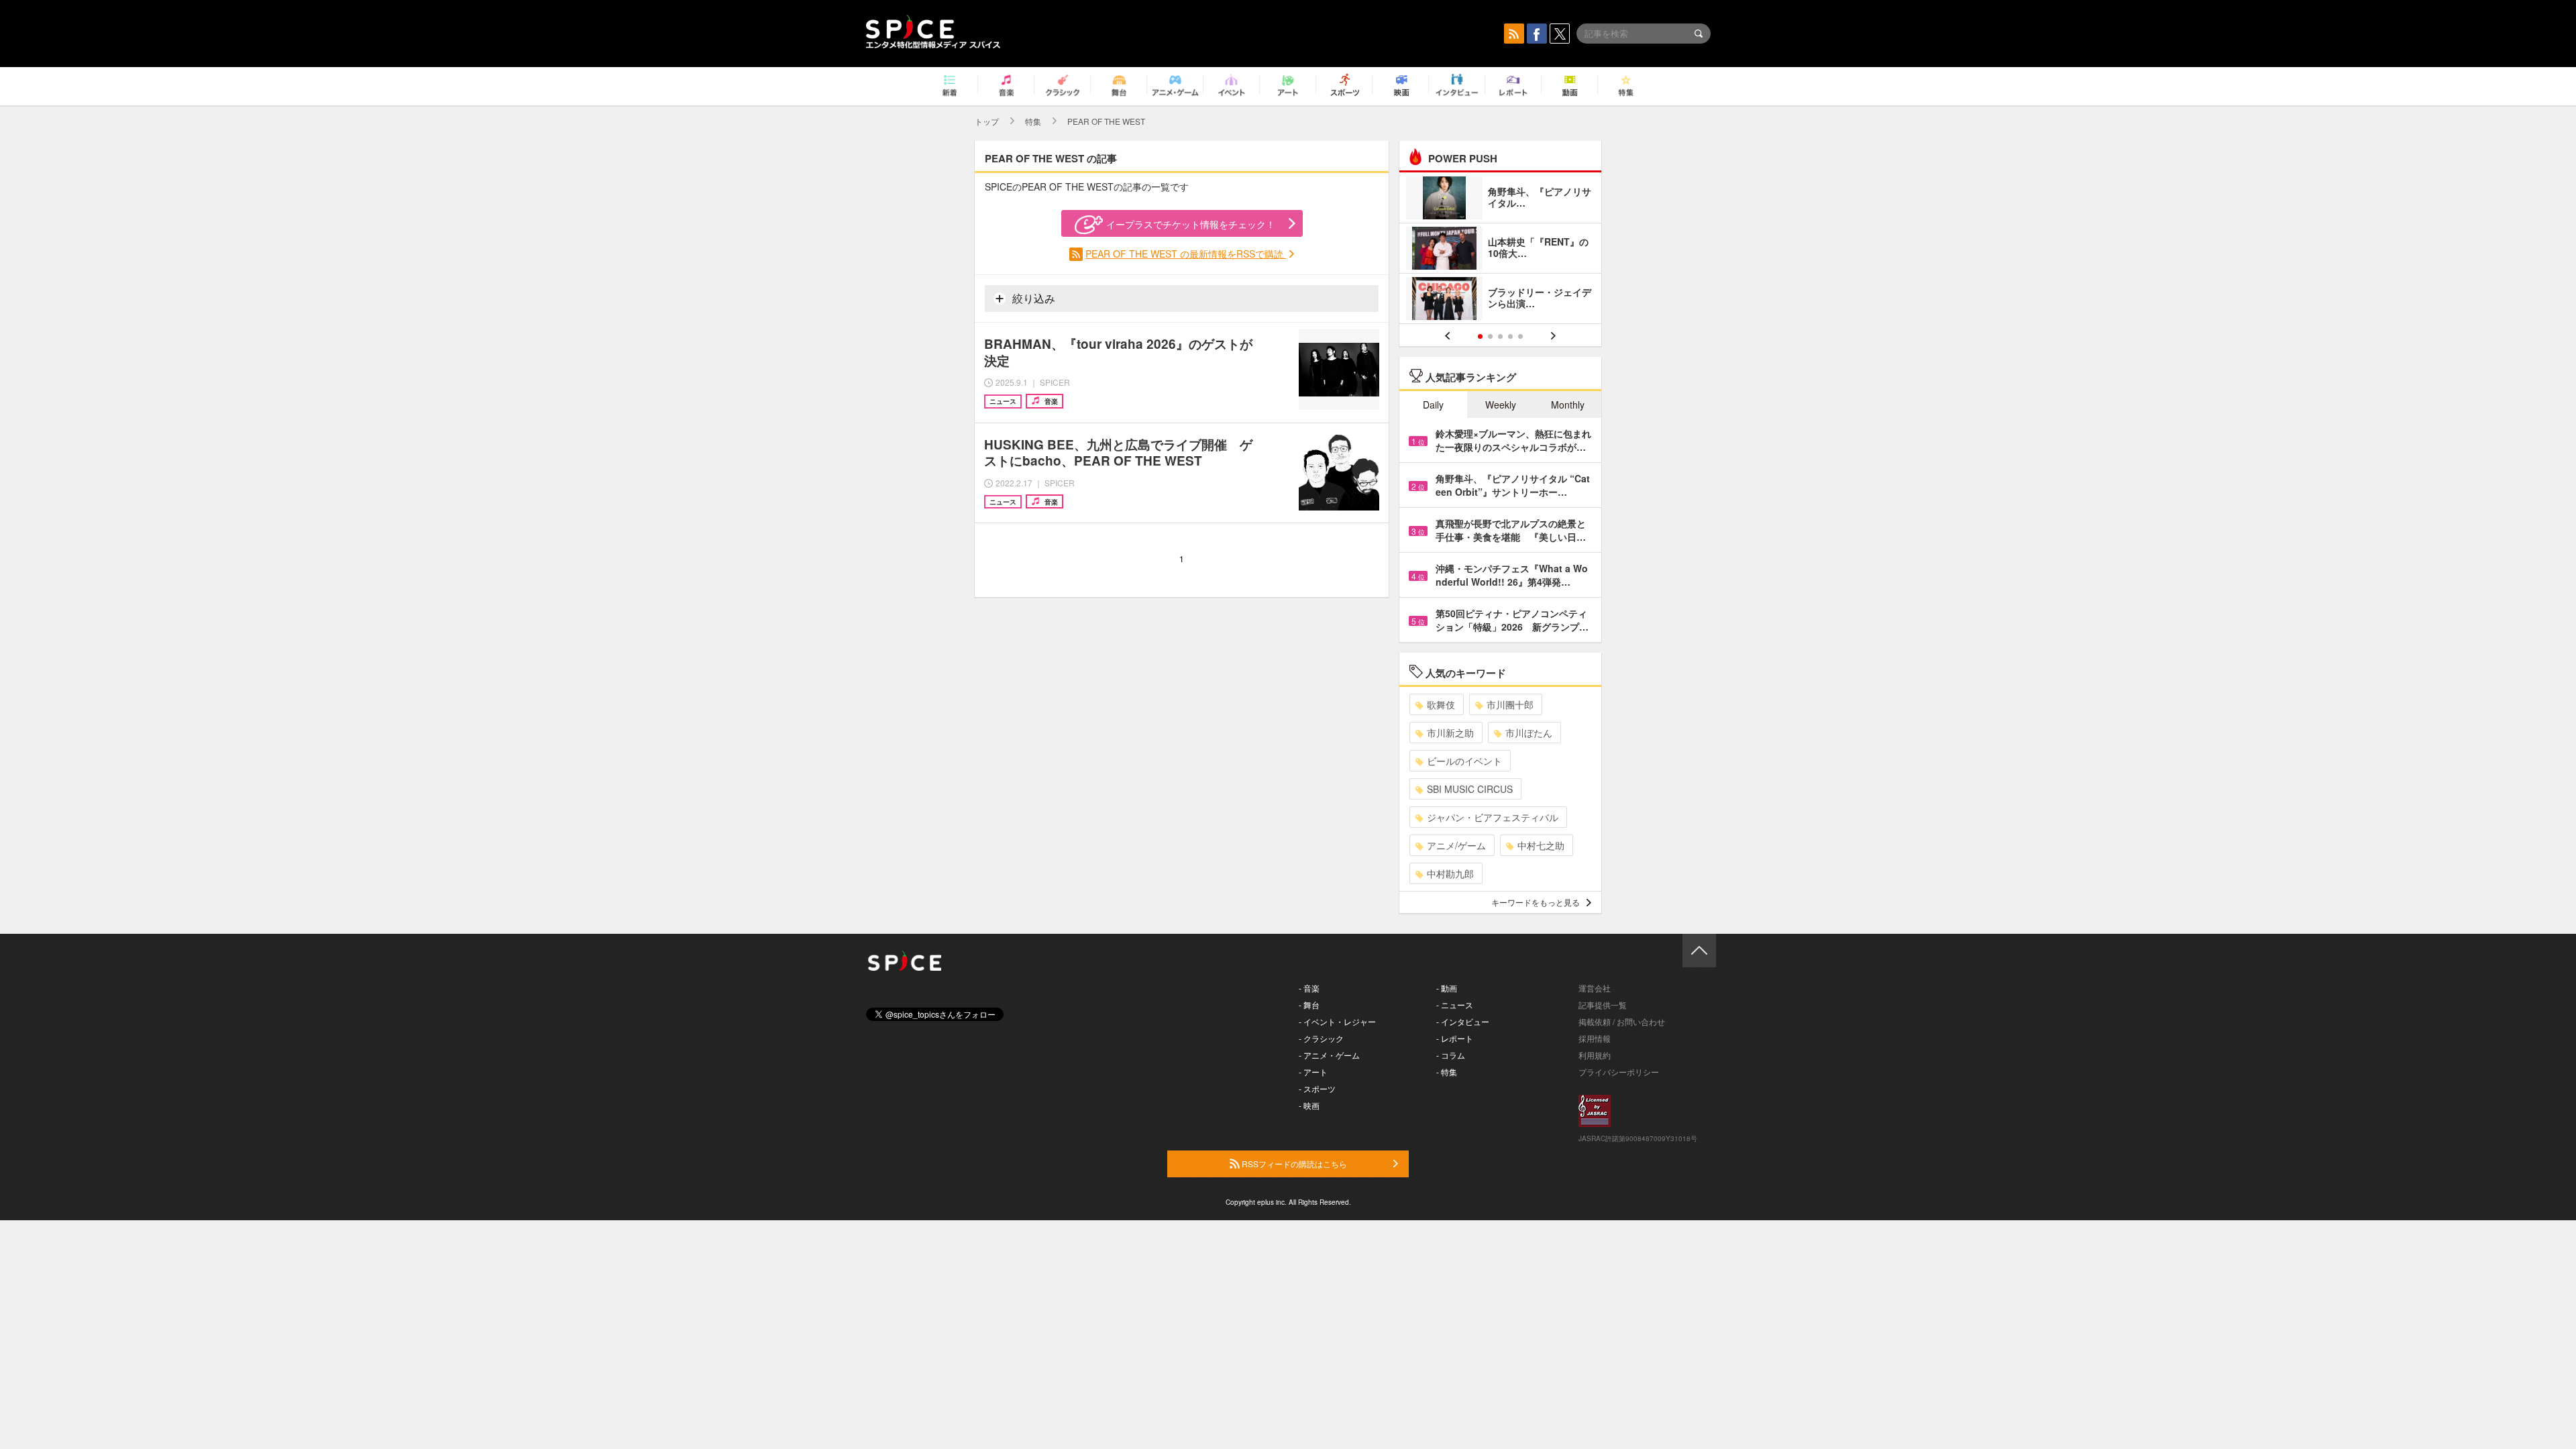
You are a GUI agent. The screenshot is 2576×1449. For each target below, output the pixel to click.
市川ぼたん (1529, 733)
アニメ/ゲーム (1456, 845)
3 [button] (1500, 336)
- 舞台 (1309, 1005)
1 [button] (1480, 336)
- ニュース (1455, 1005)
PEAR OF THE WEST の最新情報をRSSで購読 (1186, 254)
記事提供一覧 (1603, 1005)
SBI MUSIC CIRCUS (1470, 789)
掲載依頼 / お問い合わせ (1622, 1021)
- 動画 (1447, 988)
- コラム (1451, 1055)
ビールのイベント (1464, 761)
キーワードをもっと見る (1536, 902)
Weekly (1501, 405)
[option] (1500, 250)
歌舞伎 (1441, 704)
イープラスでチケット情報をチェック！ (1191, 224)
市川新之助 (1450, 733)
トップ (987, 121)
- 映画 (1309, 1105)
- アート (1313, 1072)
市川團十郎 (1510, 704)
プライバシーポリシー (1619, 1072)
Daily (1433, 405)
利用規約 (1595, 1055)
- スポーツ (1317, 1088)
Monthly (1568, 405)
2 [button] (1490, 336)
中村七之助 (1541, 845)
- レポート (1455, 1038)
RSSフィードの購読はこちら (1293, 1164)
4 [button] (1510, 336)
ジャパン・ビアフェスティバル (1493, 817)
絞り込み (1032, 298)
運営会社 (1595, 988)
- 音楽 (1309, 988)
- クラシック (1321, 1038)
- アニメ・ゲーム (1329, 1055)
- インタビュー (1463, 1021)
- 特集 (1447, 1072)
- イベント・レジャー (1337, 1021)
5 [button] (1520, 336)
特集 (1033, 121)
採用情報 (1595, 1038)
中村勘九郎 (1450, 873)
